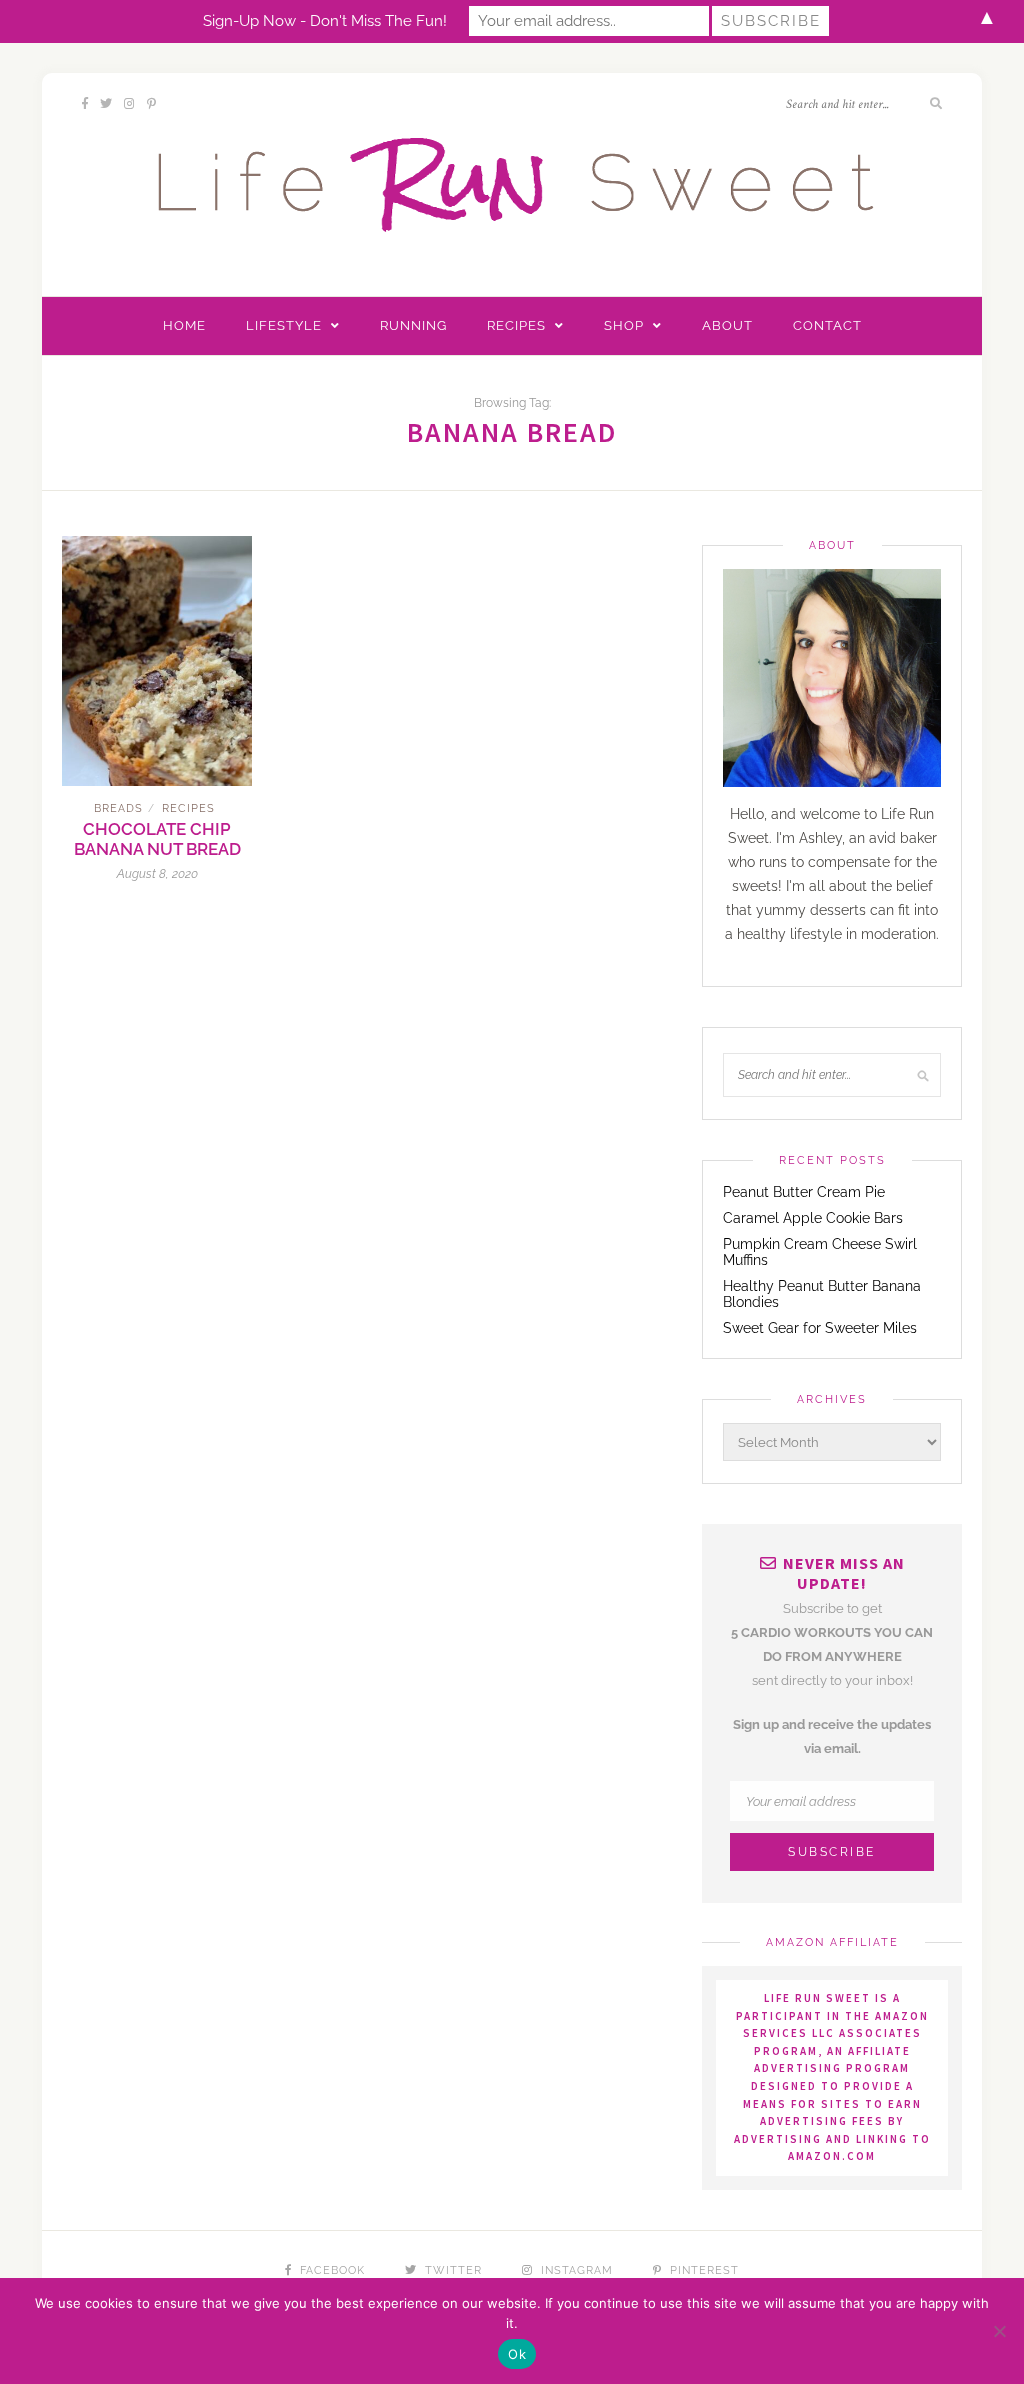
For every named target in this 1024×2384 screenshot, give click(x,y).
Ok (517, 2354)
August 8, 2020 (157, 874)
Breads (118, 808)
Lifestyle (284, 325)
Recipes (516, 325)
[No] (999, 2331)
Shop (624, 325)
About (727, 325)
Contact (827, 325)
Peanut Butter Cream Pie (804, 1192)
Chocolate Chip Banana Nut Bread (157, 839)
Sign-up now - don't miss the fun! (325, 21)
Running (413, 325)
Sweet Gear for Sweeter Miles (820, 1328)
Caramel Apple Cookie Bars (813, 1218)
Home (184, 325)
